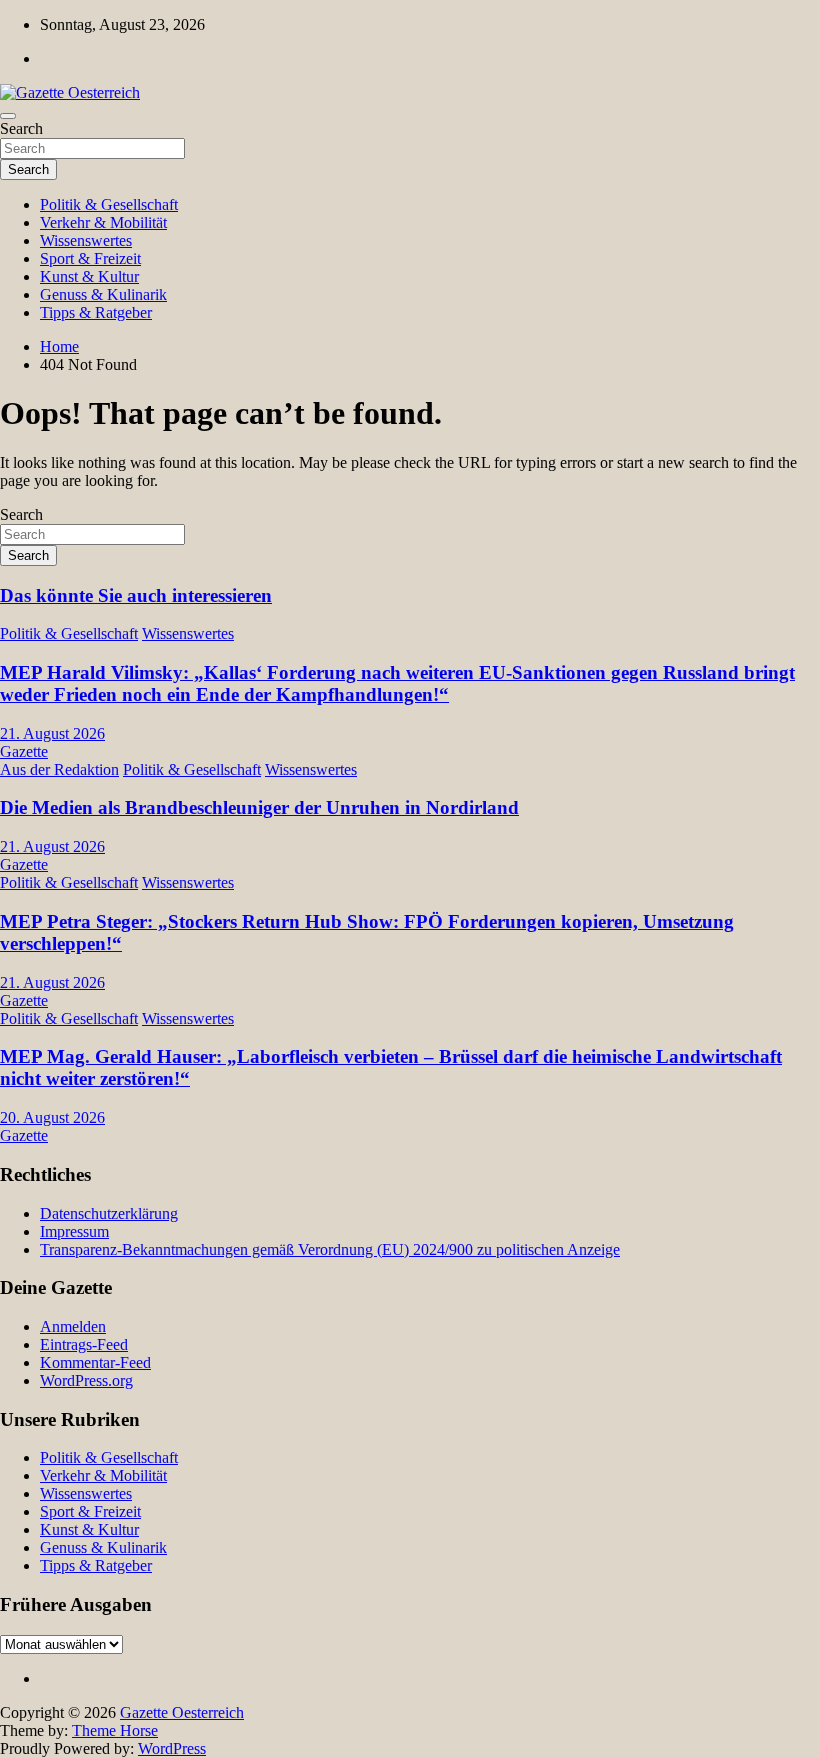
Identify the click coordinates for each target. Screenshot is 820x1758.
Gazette (24, 751)
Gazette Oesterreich (182, 1712)
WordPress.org (86, 1380)
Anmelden (73, 1326)
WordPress (172, 1748)
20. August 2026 (52, 1117)
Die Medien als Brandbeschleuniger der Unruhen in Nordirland (259, 807)
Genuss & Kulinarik (103, 294)
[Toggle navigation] (8, 116)
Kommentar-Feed (95, 1362)
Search (21, 128)
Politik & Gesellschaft (109, 204)
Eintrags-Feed (84, 1344)
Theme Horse (115, 1730)
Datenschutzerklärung (109, 1213)
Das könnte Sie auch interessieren (136, 595)
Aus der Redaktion (59, 769)
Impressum (74, 1231)
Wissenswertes (86, 240)
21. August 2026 (52, 733)
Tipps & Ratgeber (96, 312)
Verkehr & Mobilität (103, 222)
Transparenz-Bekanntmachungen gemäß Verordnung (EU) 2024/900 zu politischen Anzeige (330, 1249)
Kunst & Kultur (89, 276)
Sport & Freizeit (90, 258)
